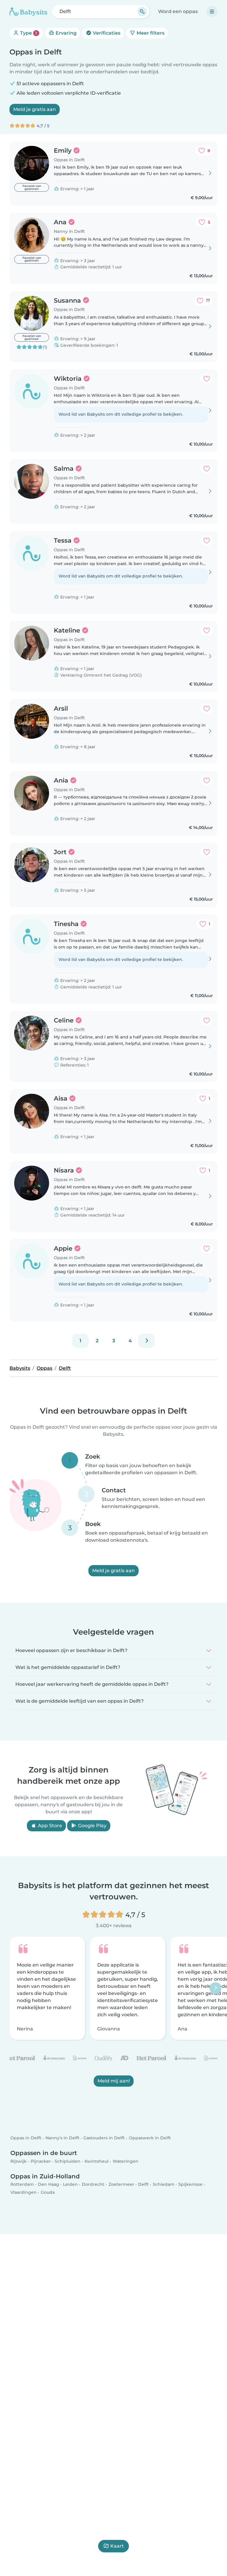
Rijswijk (18, 2161)
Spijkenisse (190, 2184)
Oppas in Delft (26, 2138)
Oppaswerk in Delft (150, 2138)
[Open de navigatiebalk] (212, 12)
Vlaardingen (23, 2193)
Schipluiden (68, 2161)
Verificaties (106, 33)
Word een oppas (178, 11)
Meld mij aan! (114, 2081)
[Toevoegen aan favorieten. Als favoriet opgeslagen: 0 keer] (207, 379)
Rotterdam (22, 2184)
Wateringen (125, 2161)
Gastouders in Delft (104, 2138)
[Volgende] (147, 1341)
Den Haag (48, 2184)
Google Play (92, 1826)
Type (28, 33)
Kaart (117, 2546)
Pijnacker (41, 2161)
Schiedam (164, 2184)
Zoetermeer (121, 2184)
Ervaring (65, 33)
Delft (143, 2184)
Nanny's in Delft (63, 2138)
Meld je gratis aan (35, 109)
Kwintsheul (97, 2161)
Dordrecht (93, 2184)
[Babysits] (28, 12)
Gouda (48, 2193)
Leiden (70, 2184)
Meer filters (150, 33)
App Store (49, 1826)
